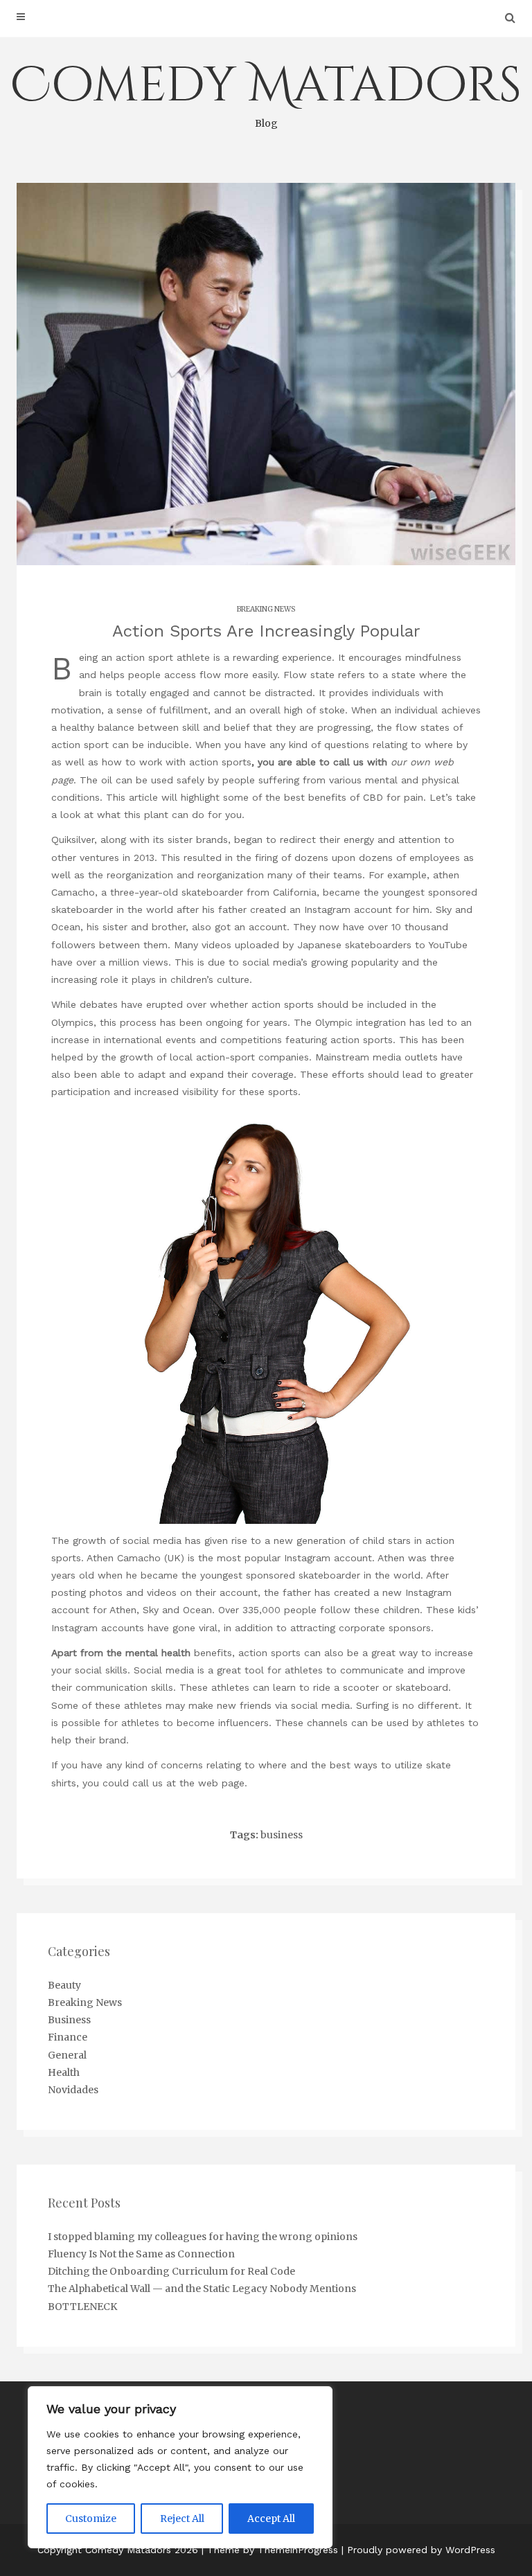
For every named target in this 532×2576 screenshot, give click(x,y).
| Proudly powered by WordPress (418, 2550)
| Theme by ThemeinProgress (270, 2550)
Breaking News (266, 609)
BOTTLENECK (82, 2307)
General (67, 2055)
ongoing (224, 1022)
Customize (91, 2519)
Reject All (182, 2519)
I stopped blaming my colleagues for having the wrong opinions (203, 2237)
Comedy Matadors (266, 91)
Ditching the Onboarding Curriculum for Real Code (171, 2271)
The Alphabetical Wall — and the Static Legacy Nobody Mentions (202, 2289)
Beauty (64, 1985)
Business (69, 2020)
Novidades (73, 2090)
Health (64, 2072)
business (282, 1835)
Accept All (271, 2519)
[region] (180, 2467)
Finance (68, 2037)
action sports (220, 762)
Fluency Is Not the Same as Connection (141, 2254)
